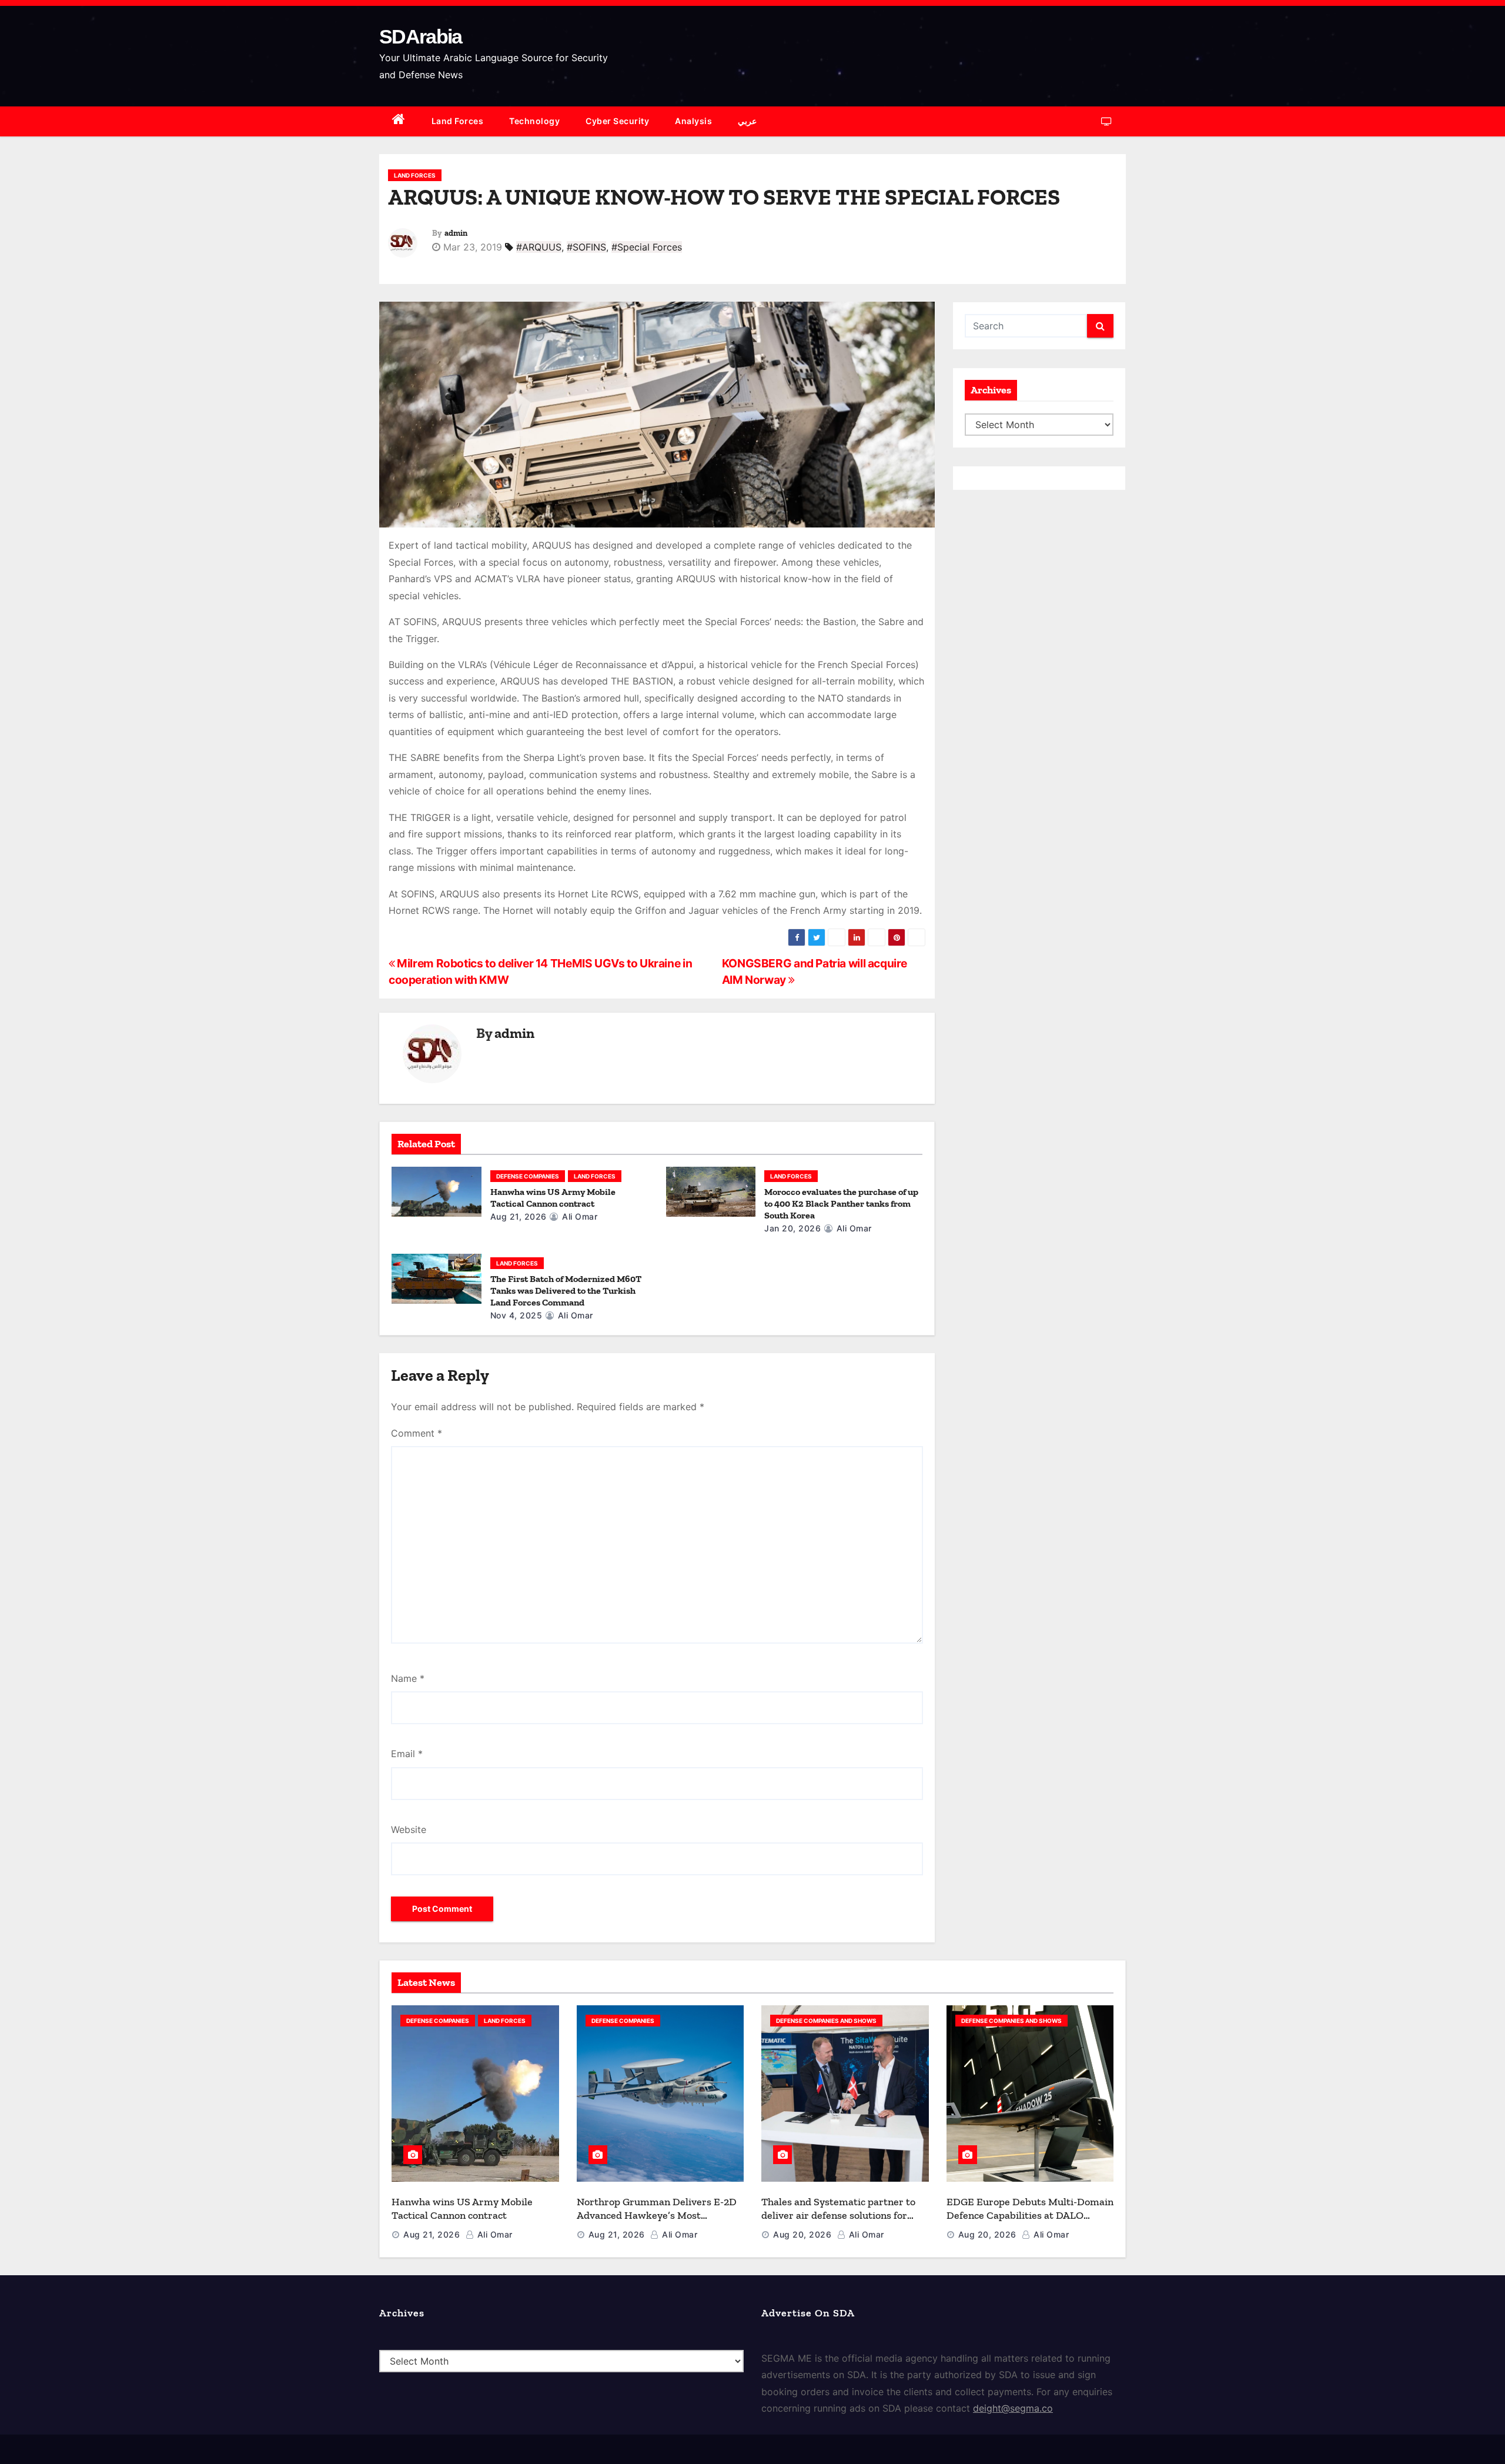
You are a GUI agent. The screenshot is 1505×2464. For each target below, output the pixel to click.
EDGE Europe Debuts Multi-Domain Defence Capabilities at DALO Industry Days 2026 (1030, 2215)
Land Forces (458, 121)
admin (456, 233)
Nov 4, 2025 (516, 1315)
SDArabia (420, 36)
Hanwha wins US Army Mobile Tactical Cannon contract (553, 1198)
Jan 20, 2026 (792, 1228)
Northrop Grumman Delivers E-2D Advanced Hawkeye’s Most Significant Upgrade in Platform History (657, 2222)
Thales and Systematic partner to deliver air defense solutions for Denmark (838, 2215)
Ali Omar (578, 1216)
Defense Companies (528, 1176)
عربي (747, 121)
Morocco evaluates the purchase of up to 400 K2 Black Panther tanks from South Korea (841, 1203)
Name (408, 1678)
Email (407, 1754)
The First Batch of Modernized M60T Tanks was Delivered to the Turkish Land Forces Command (566, 1291)
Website (409, 1829)
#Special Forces (647, 247)
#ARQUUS (539, 247)
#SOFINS (586, 247)
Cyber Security (617, 121)
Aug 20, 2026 (802, 2234)
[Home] (399, 121)
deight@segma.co (1013, 2408)
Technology (534, 121)
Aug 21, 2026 (519, 1216)
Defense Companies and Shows (826, 2021)
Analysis (693, 121)
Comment (417, 1433)
